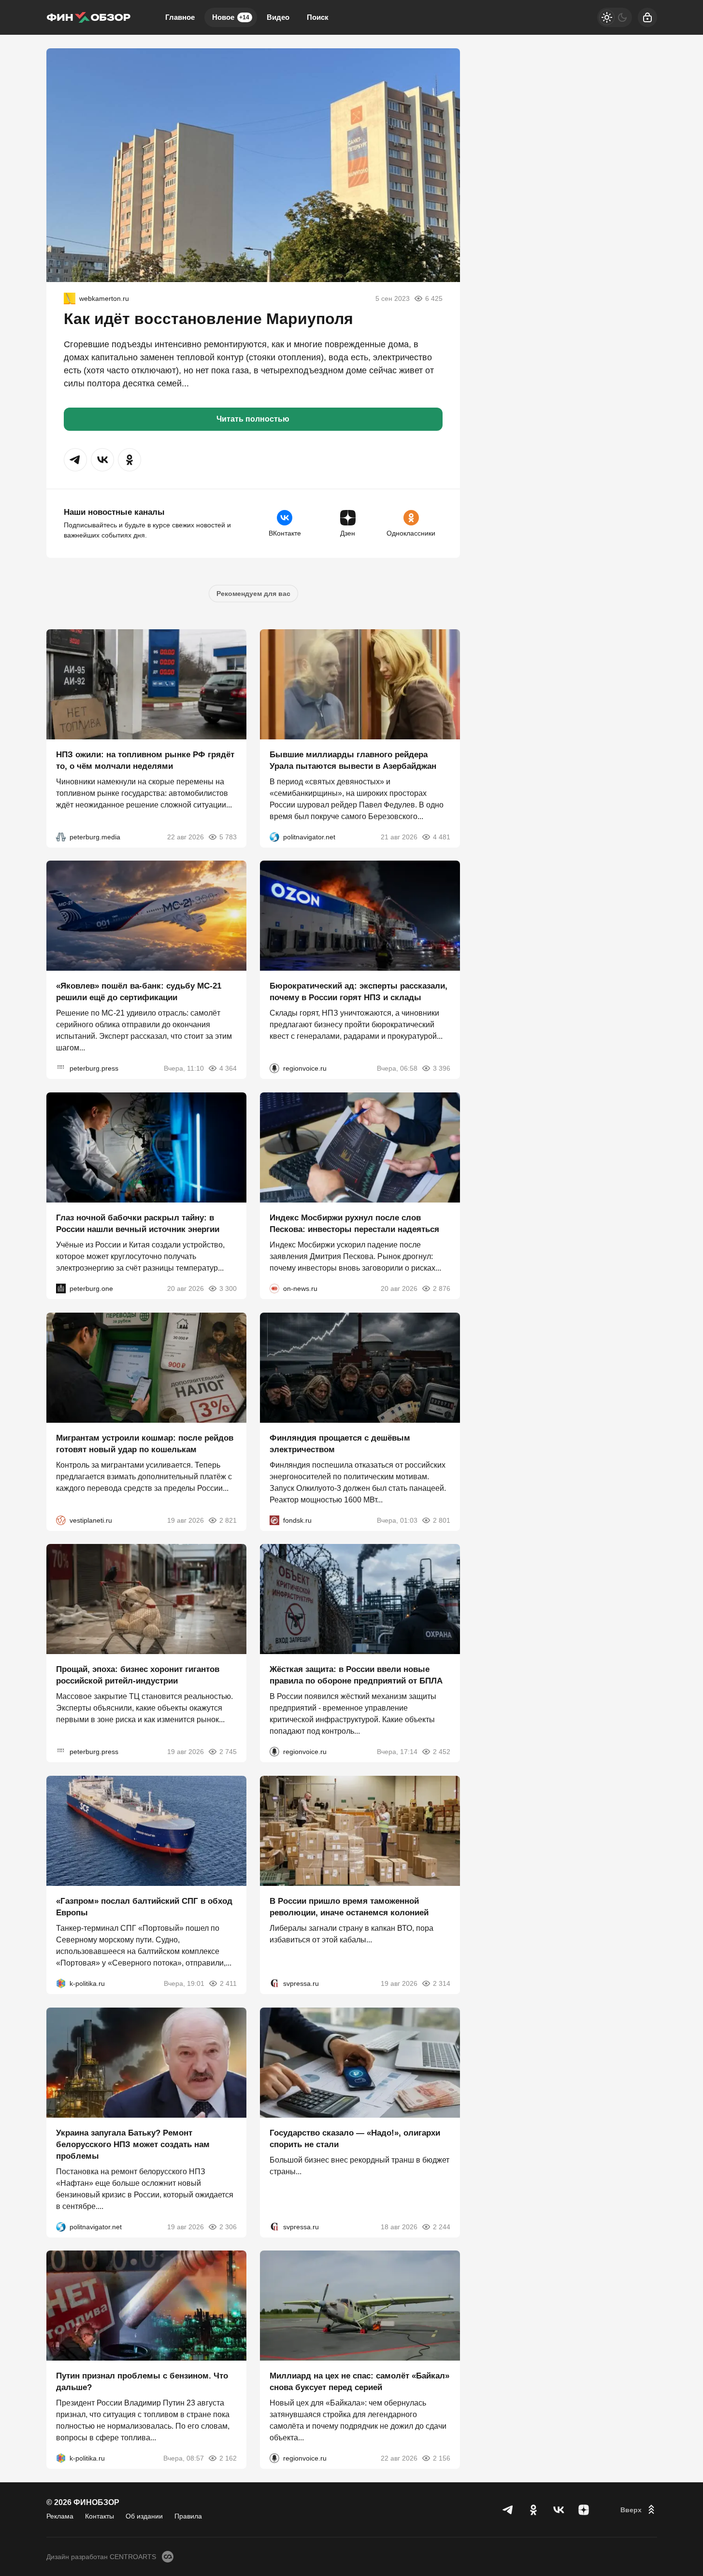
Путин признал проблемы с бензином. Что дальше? (142, 2382)
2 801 (442, 1520)
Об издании (144, 2516)
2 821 (228, 1520)
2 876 (442, 1288)
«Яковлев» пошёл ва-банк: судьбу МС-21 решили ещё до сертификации (139, 992)
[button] (75, 460)
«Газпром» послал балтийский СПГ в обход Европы (144, 1907)
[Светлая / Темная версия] (615, 17)
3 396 (442, 1068)
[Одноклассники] (533, 2510)
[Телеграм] (508, 2510)
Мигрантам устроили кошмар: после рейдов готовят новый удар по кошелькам (145, 1443)
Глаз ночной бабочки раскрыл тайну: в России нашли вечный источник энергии (138, 1224)
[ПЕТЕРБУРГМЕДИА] (61, 836)
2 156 (442, 2458)
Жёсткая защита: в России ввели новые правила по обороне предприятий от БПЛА (356, 1675)
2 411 (228, 1983)
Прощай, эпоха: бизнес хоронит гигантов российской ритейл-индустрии (138, 1675)
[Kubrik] (70, 298)
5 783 (228, 836)
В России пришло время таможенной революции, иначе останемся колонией (349, 1907)
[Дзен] (584, 2510)
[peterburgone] (61, 1288)
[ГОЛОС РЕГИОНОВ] (274, 1068)
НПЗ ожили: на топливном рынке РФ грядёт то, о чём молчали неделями (145, 760)
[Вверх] (639, 2510)
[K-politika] (61, 1983)
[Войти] (647, 17)
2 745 (228, 1752)
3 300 (228, 1288)
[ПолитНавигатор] (274, 836)
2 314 (442, 1983)
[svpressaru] (274, 1983)
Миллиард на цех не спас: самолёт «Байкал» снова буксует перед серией (359, 2382)
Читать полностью (253, 419)
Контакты (100, 2516)
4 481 (442, 836)
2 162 (228, 2458)
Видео (278, 17)
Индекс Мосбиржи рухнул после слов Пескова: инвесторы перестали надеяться (354, 1224)
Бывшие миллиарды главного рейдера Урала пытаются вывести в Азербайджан (353, 760)
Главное (180, 17)
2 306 (228, 2226)
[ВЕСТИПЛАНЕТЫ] (61, 1520)
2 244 (442, 2226)
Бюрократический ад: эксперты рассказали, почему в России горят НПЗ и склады (359, 992)
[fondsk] (274, 1520)
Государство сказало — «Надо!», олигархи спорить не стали (355, 2138)
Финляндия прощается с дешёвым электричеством (340, 1443)
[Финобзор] (88, 17)
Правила (188, 2516)
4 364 (228, 1068)
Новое (231, 17)
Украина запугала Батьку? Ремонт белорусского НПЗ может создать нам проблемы (133, 2144)
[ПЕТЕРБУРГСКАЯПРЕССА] (61, 1068)
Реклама (60, 2516)
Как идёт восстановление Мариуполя (208, 319)
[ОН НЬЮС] (274, 1288)
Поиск (318, 17)
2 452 (442, 1752)
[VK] (559, 2510)
